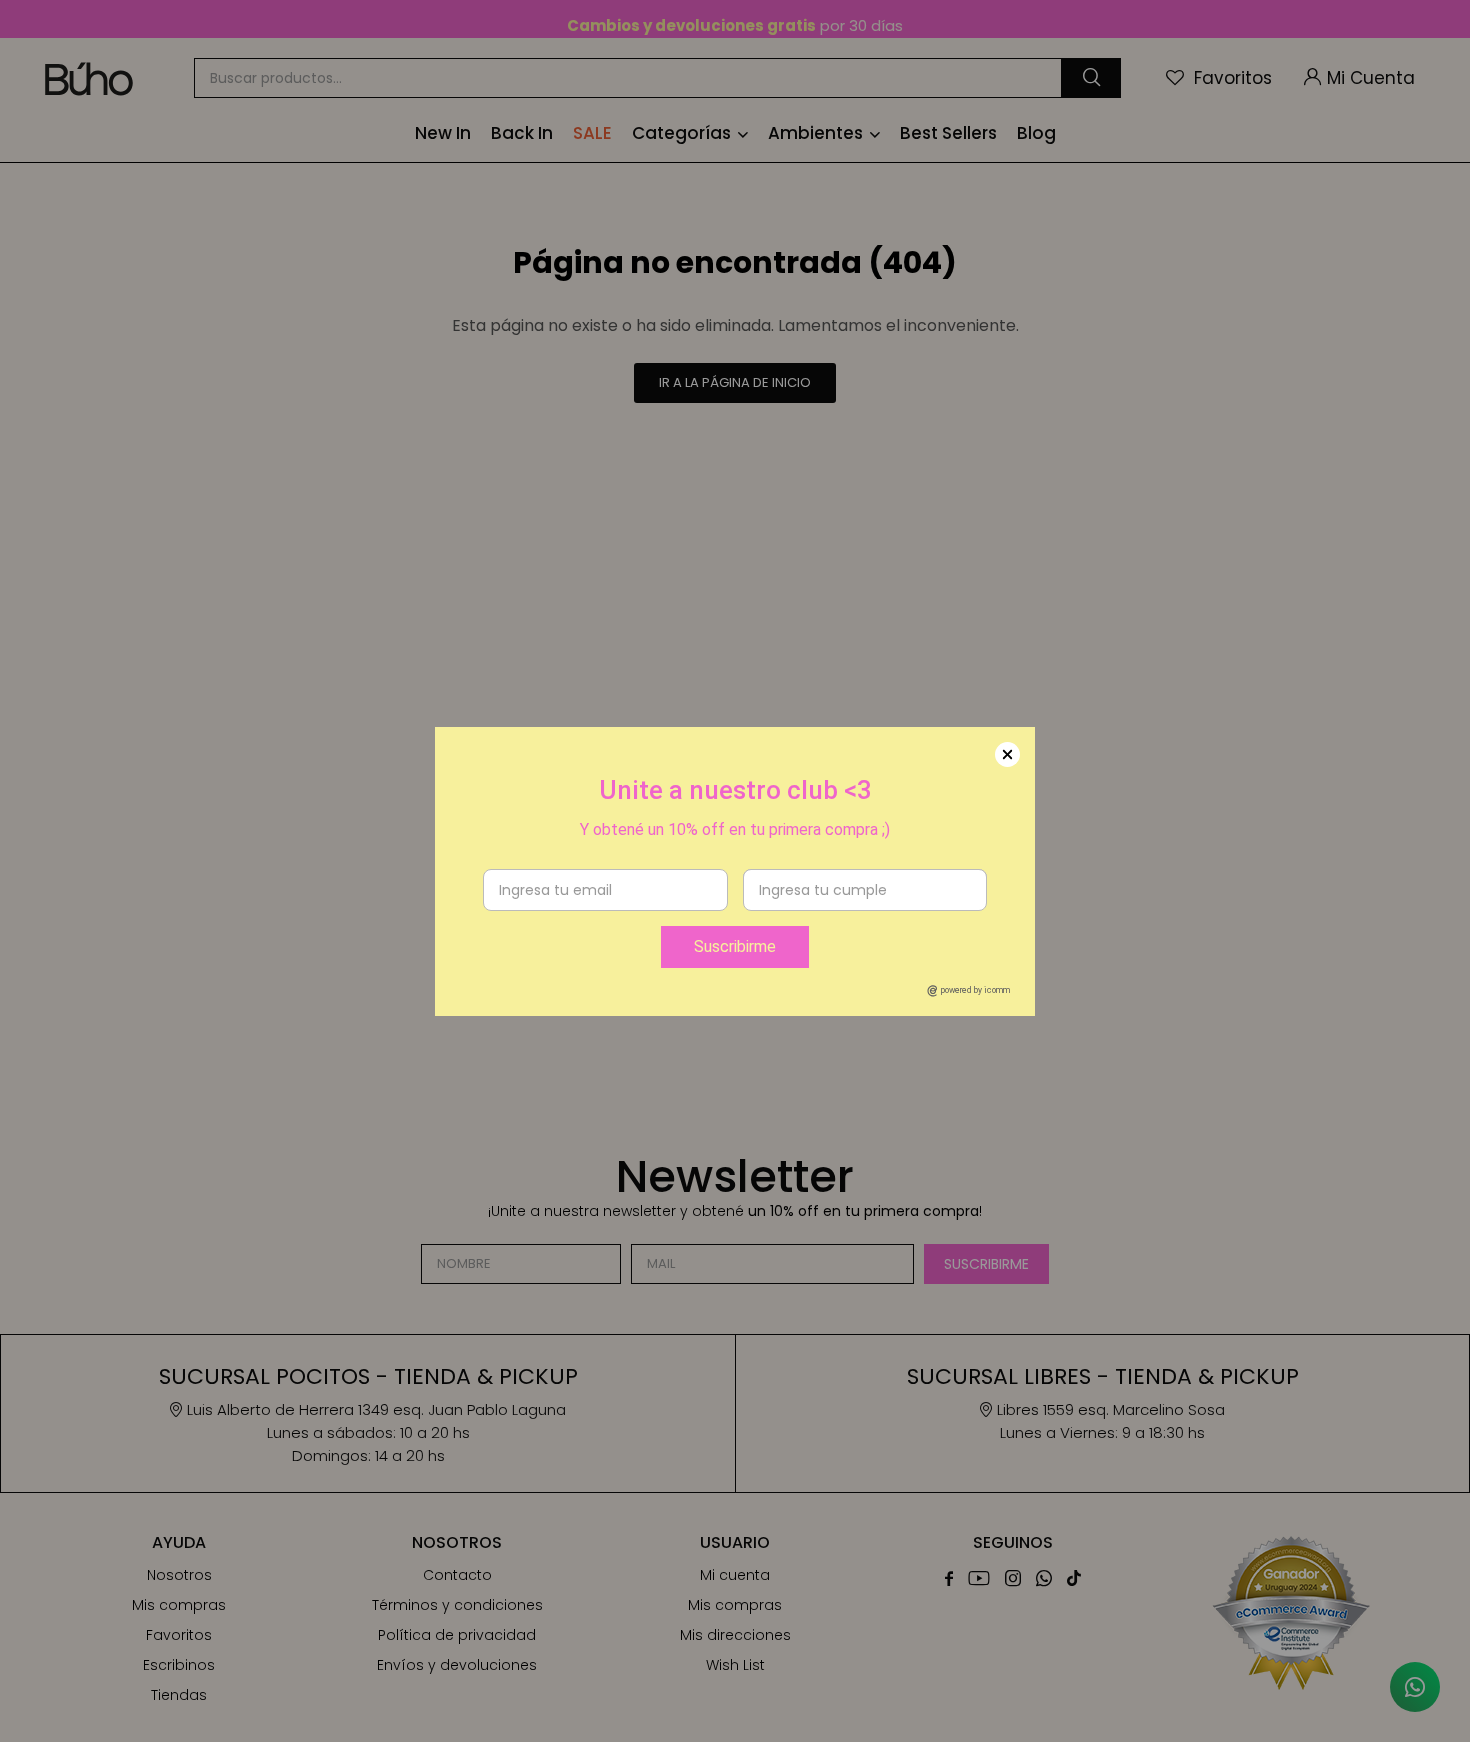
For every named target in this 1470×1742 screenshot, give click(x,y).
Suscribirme (735, 946)
